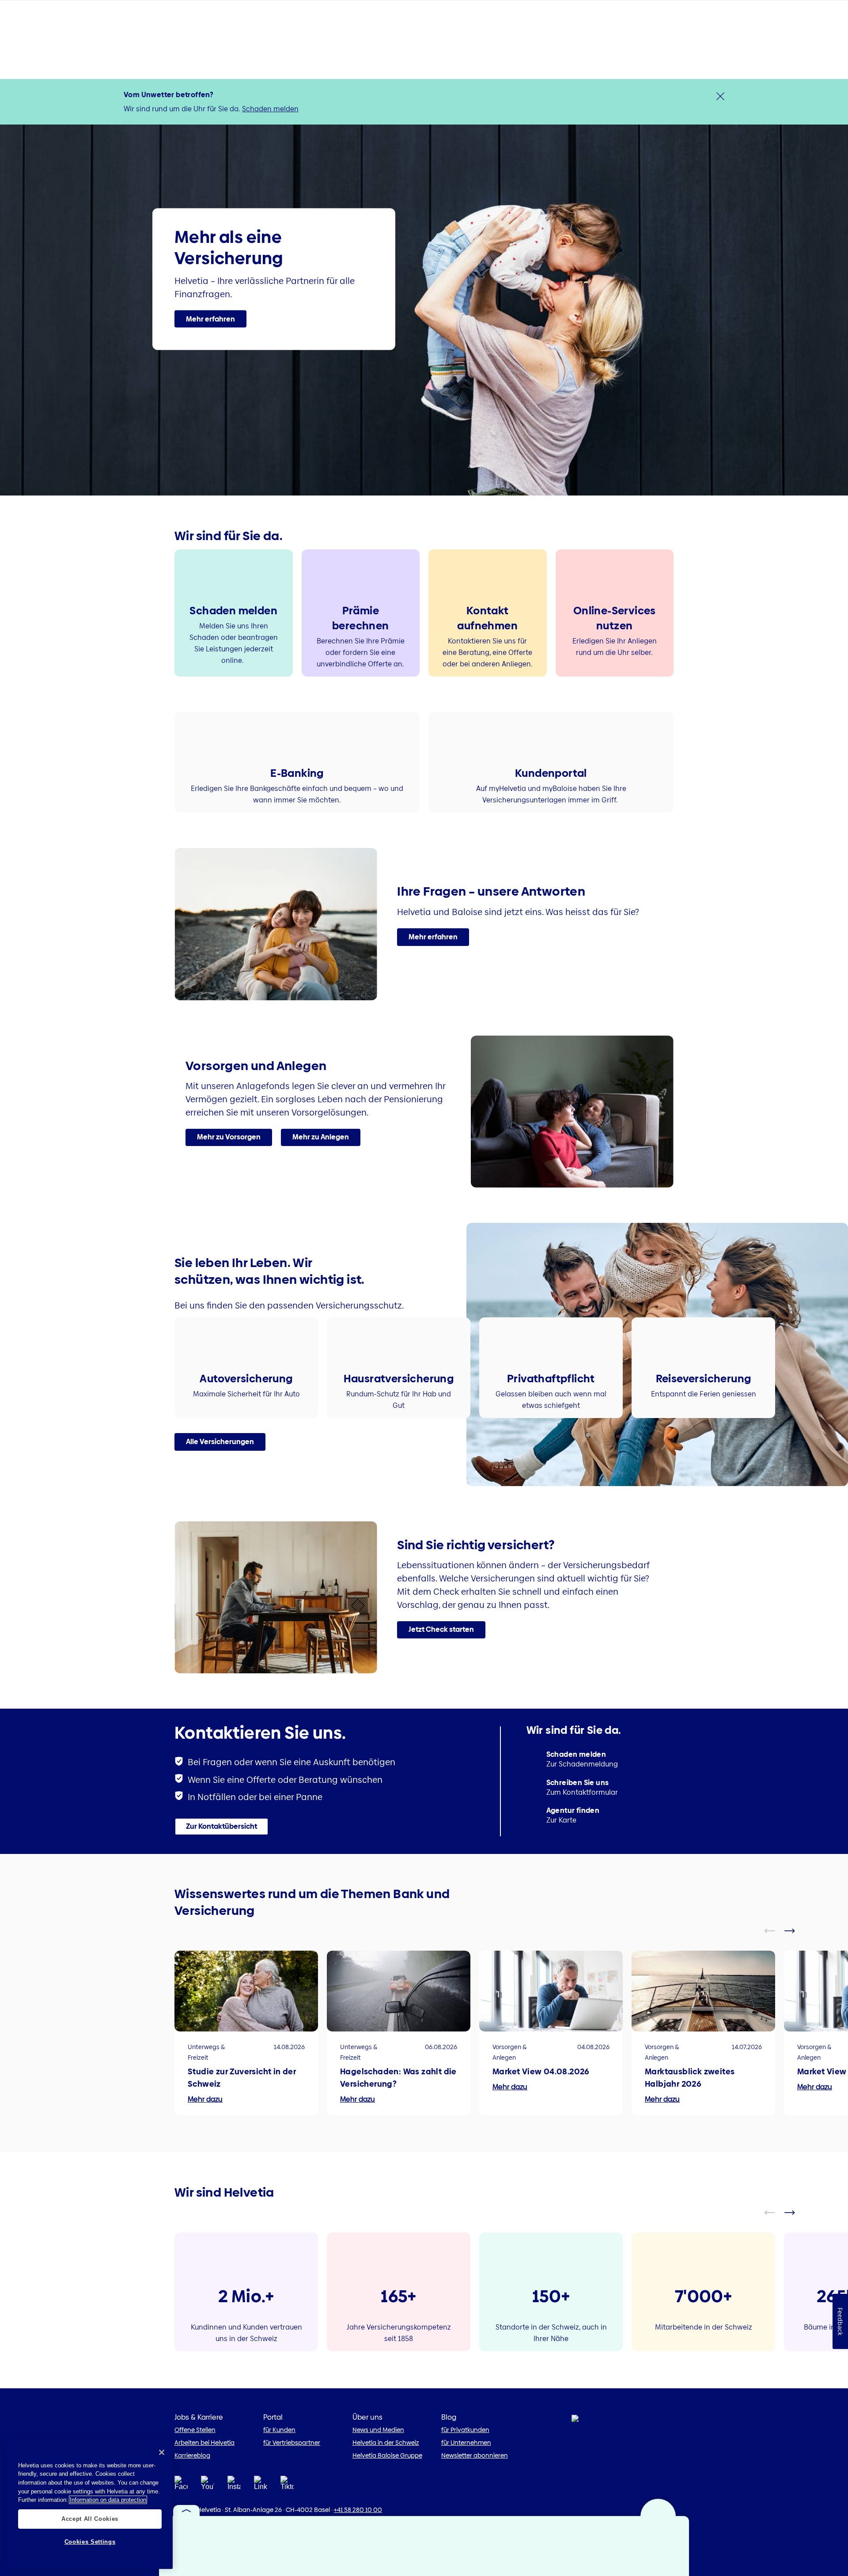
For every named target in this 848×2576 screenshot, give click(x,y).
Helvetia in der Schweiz (386, 2443)
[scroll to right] (795, 1931)
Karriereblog (192, 2455)
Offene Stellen (195, 2430)
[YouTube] (208, 2486)
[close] (720, 96)
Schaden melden (270, 109)
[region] (90, 2504)
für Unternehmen (466, 2443)
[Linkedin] (261, 2486)
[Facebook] (181, 2486)
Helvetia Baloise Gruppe (387, 2455)
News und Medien (378, 2430)
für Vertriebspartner (292, 2443)
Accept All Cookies (90, 2518)
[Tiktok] (287, 2486)
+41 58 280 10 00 (358, 2510)
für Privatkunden (465, 2430)
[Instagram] (234, 2486)
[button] (210, 319)
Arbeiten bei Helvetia (204, 2443)
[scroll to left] (775, 1931)
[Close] (162, 2452)
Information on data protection (108, 2500)
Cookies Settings (90, 2542)
